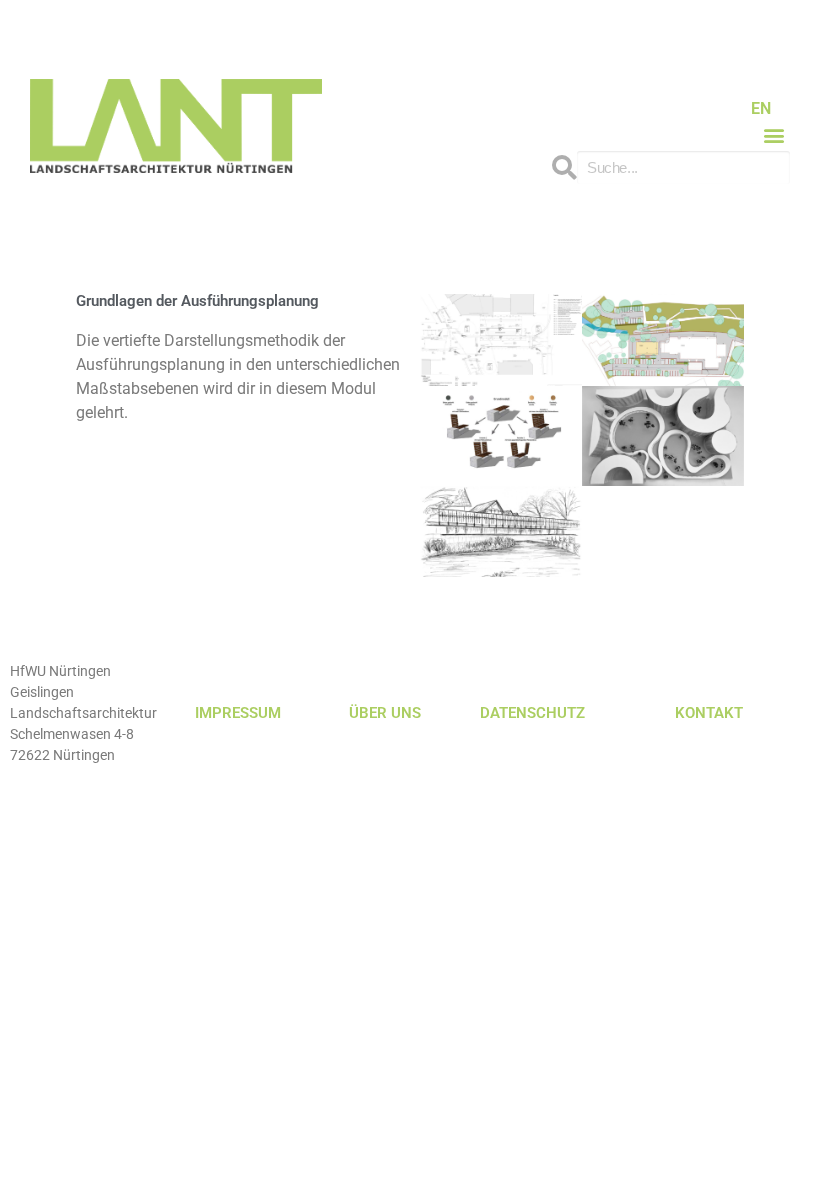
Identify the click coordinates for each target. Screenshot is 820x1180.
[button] (773, 134)
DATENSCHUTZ (532, 713)
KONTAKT (709, 713)
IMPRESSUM (238, 713)
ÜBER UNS (385, 713)
